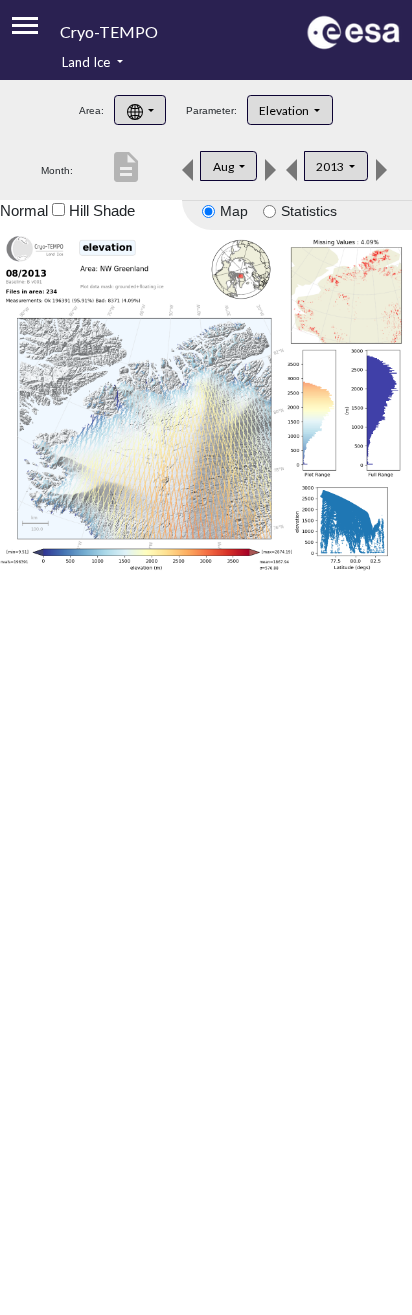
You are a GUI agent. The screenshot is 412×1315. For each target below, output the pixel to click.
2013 (331, 166)
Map (234, 211)
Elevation (285, 110)
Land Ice (87, 62)
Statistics (309, 211)
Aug (224, 166)
